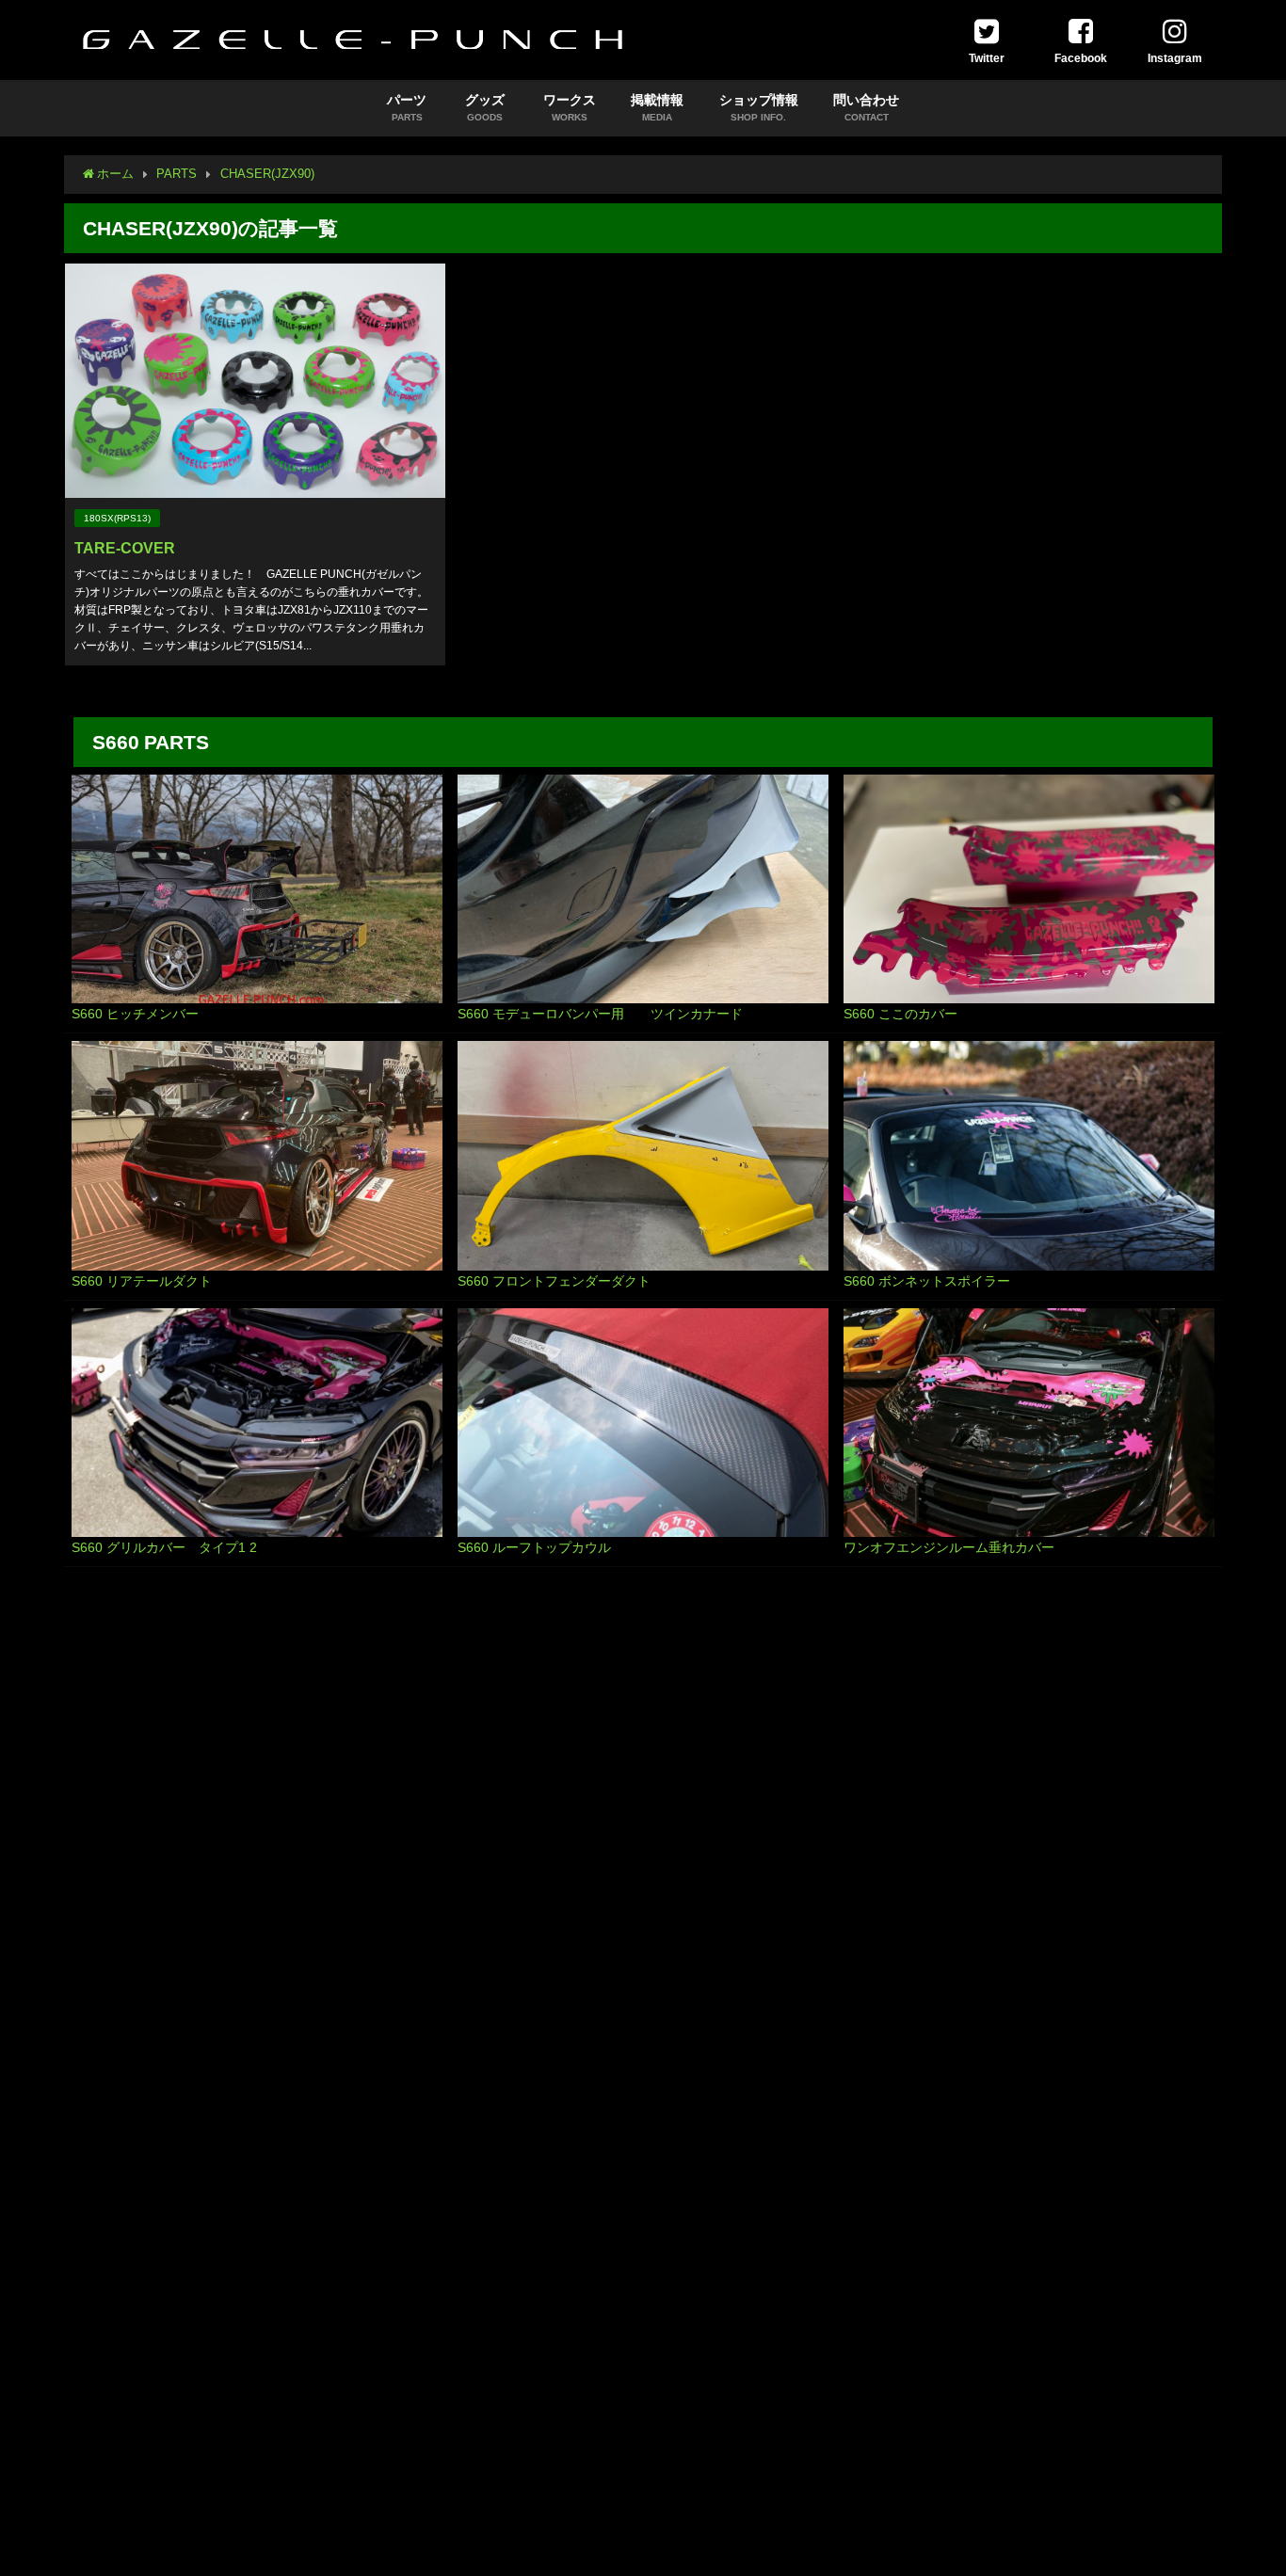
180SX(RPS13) (117, 518)
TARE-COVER (125, 548)
